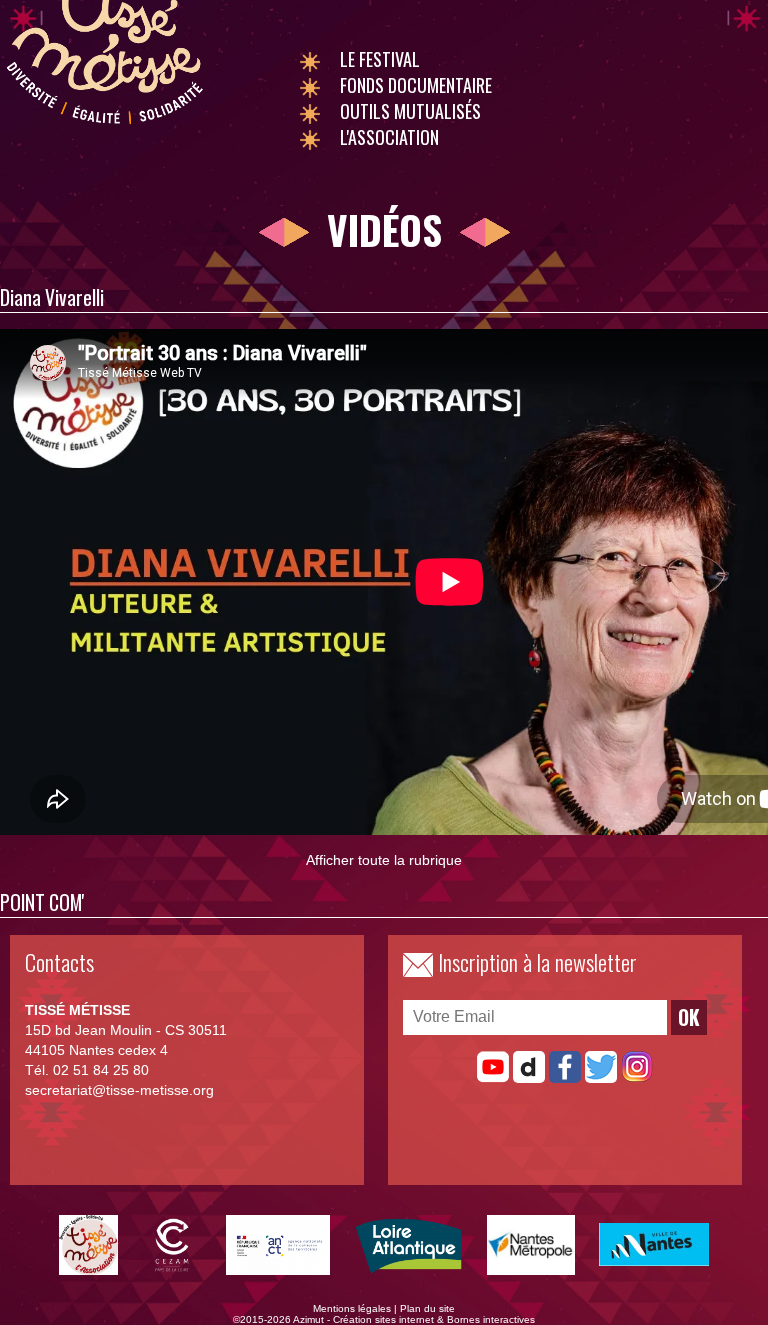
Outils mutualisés (410, 111)
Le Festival (380, 59)
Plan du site (427, 1308)
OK (689, 1017)
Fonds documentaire (416, 85)
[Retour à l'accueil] (104, 128)
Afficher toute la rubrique (384, 860)
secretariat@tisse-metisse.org (119, 1090)
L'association (389, 137)
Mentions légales (352, 1308)
